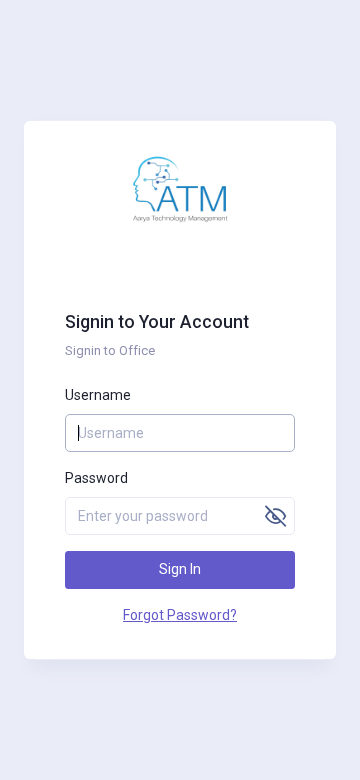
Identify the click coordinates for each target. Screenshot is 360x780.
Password (96, 478)
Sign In (180, 569)
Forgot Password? (180, 615)
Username (98, 395)
